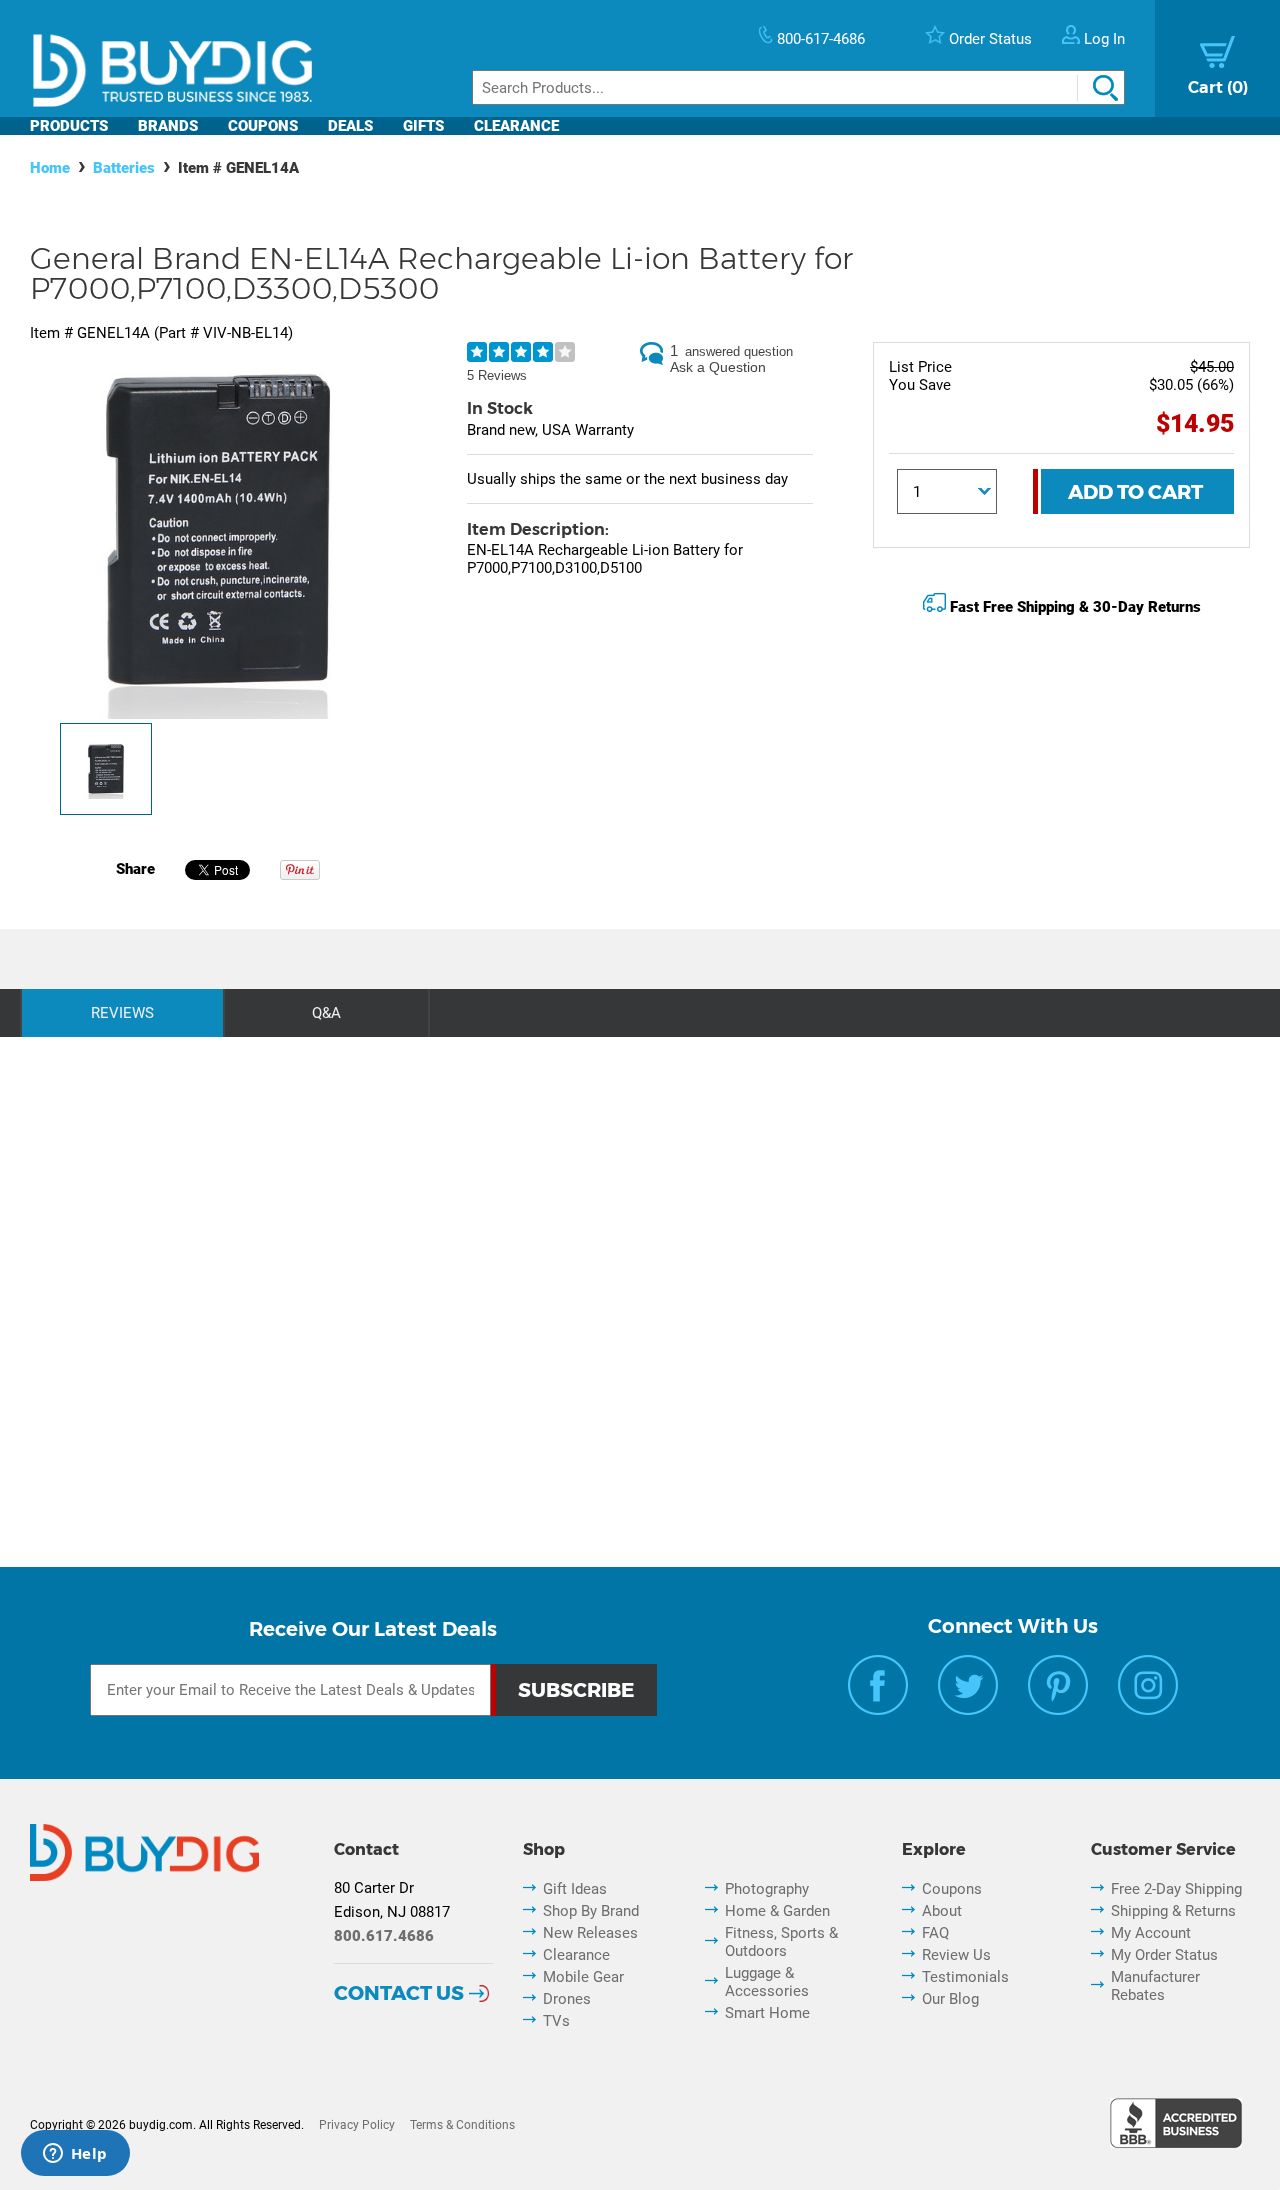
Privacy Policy (357, 2125)
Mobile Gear (583, 1977)
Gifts (423, 126)
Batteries (124, 168)
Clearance (516, 126)
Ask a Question (718, 367)
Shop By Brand (591, 1911)
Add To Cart (1135, 492)
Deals (350, 126)
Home (50, 168)
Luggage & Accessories (767, 1982)
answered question (739, 351)
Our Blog (950, 1999)
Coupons (263, 126)
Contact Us (399, 1993)
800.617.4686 (384, 1936)
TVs (556, 2021)
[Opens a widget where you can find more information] (75, 2155)
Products (69, 126)
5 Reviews (497, 375)
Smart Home (767, 2013)
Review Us (956, 1955)
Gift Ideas (575, 1889)
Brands (168, 126)
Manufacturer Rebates (1155, 1986)
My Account (1151, 1933)
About (942, 1911)
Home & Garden (777, 1911)
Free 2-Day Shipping (1176, 1889)
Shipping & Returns (1173, 1911)
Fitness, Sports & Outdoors (781, 1942)
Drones (567, 1999)
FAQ (935, 1933)
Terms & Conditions (462, 2125)
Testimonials (965, 1977)
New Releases (590, 1933)
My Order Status (1164, 1955)
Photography (767, 1889)
